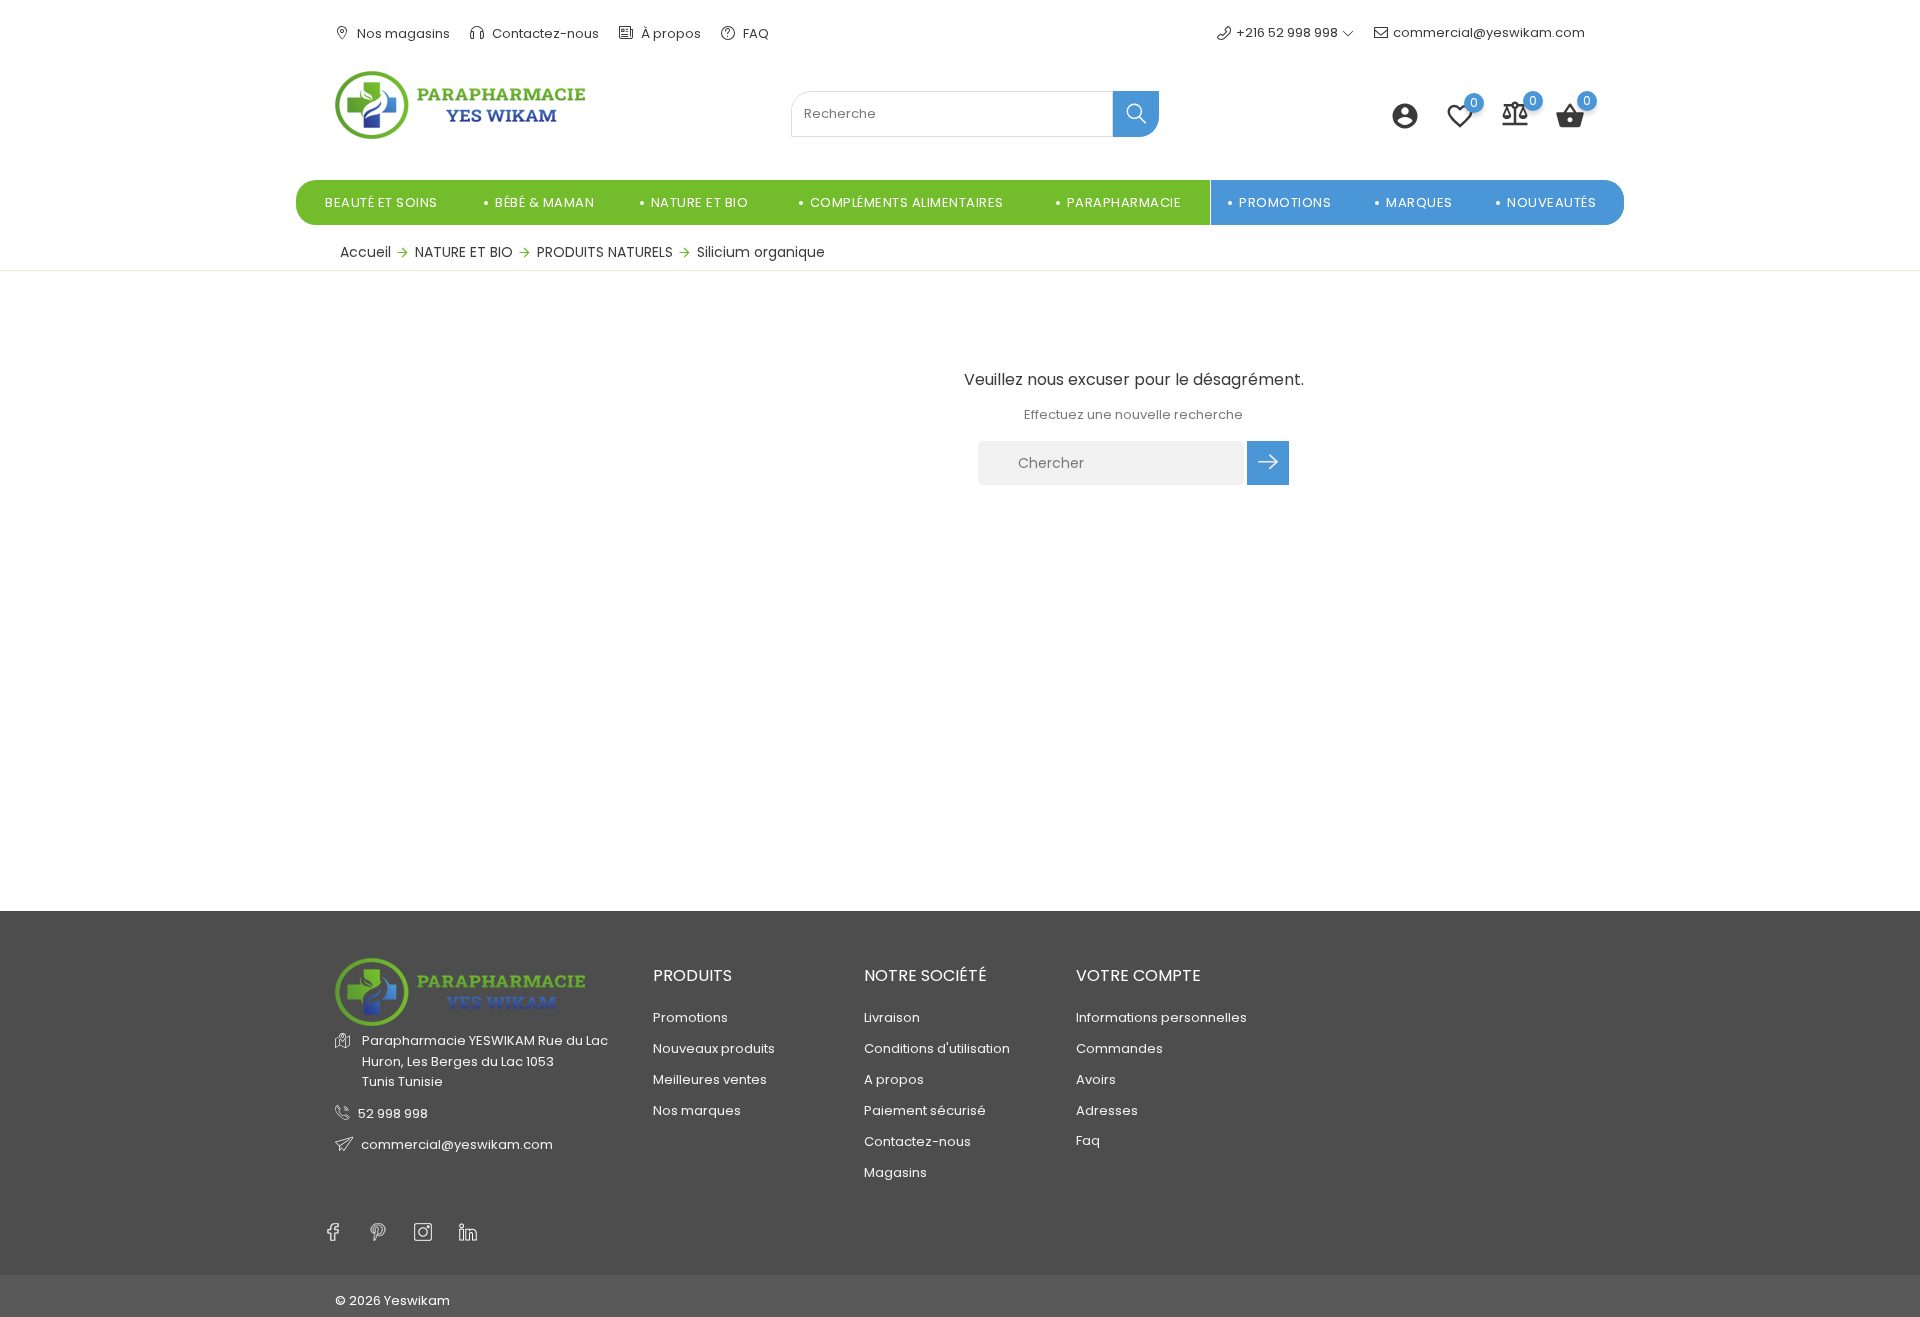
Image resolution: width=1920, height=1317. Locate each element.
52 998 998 (393, 1113)
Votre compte (1138, 975)
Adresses (1107, 1110)
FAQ (754, 33)
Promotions (690, 1017)
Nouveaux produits (714, 1048)
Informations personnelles (1161, 1017)
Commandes (1119, 1048)
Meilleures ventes (710, 1079)
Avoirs (1096, 1079)
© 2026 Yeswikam (392, 1300)
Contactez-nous (544, 33)
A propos (894, 1079)
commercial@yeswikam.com (1489, 32)
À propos (669, 33)
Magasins (895, 1172)
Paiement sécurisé (925, 1110)
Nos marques (697, 1110)
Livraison (892, 1017)
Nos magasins (402, 33)
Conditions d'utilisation (937, 1048)
